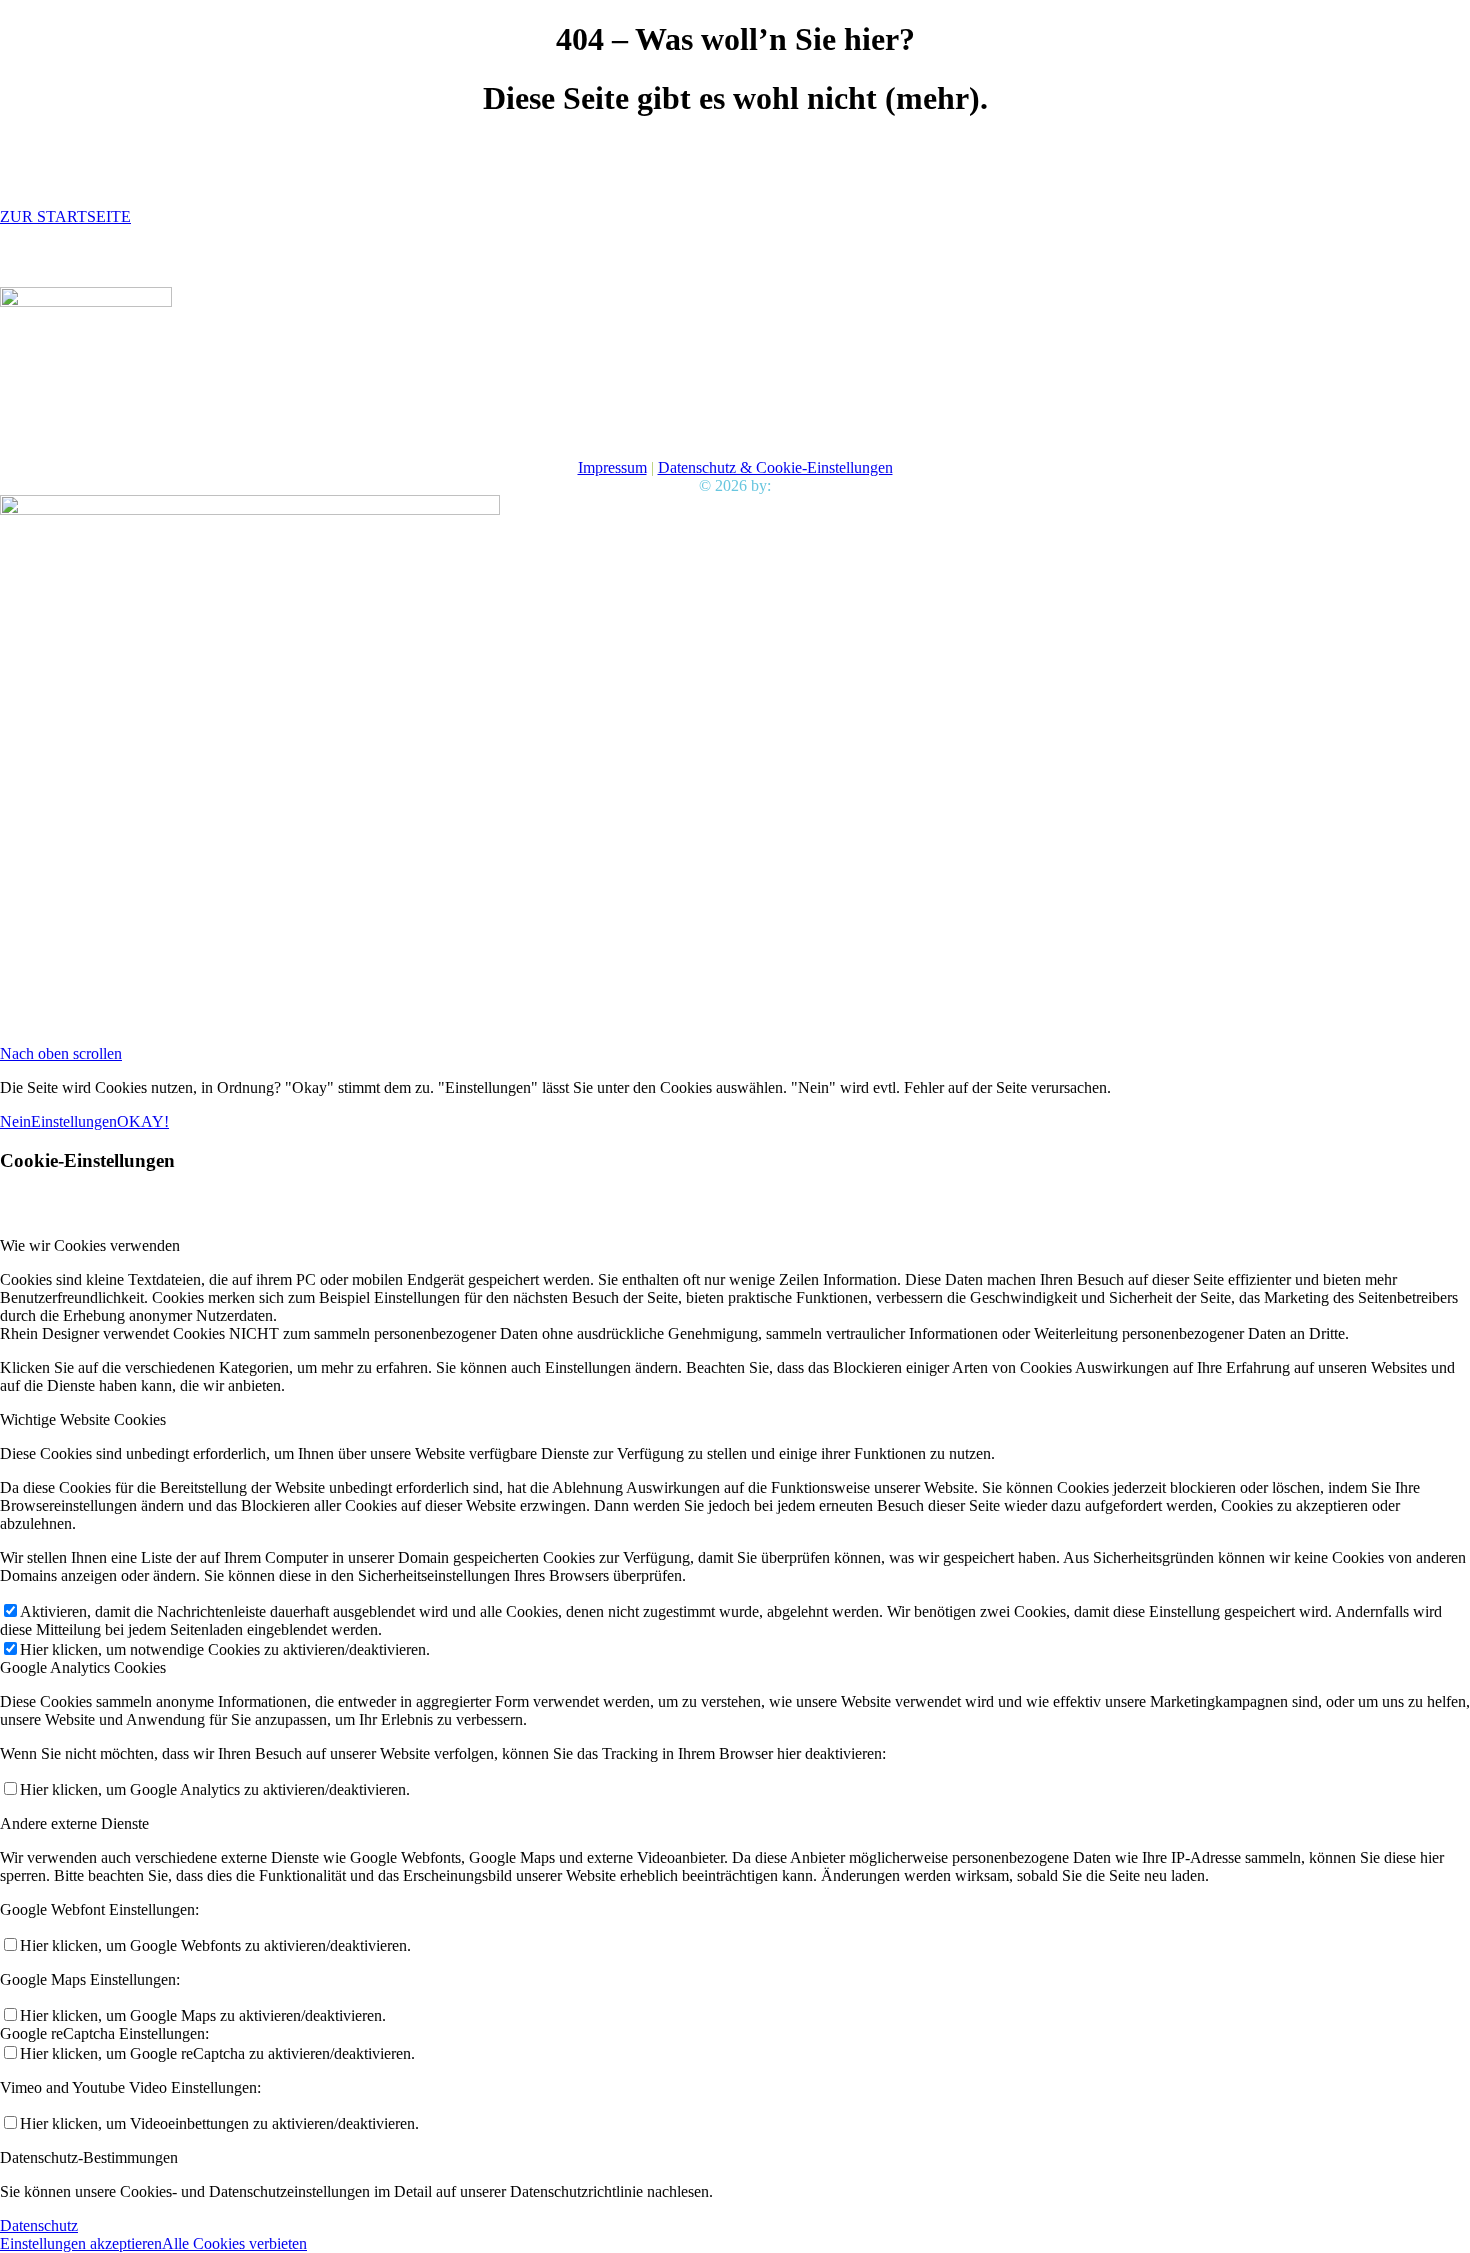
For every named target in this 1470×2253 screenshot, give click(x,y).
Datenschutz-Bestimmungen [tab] (89, 2157)
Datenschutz (39, 2225)
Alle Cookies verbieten (234, 2243)
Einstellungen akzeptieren (81, 2243)
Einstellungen (74, 1121)
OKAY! (143, 1121)
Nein (15, 1121)
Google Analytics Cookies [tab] (83, 1667)
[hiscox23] (86, 301)
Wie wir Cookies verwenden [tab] (90, 1245)
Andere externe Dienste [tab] (74, 1823)
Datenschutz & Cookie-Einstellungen (775, 467)
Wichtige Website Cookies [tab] (83, 1419)
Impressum (612, 467)
